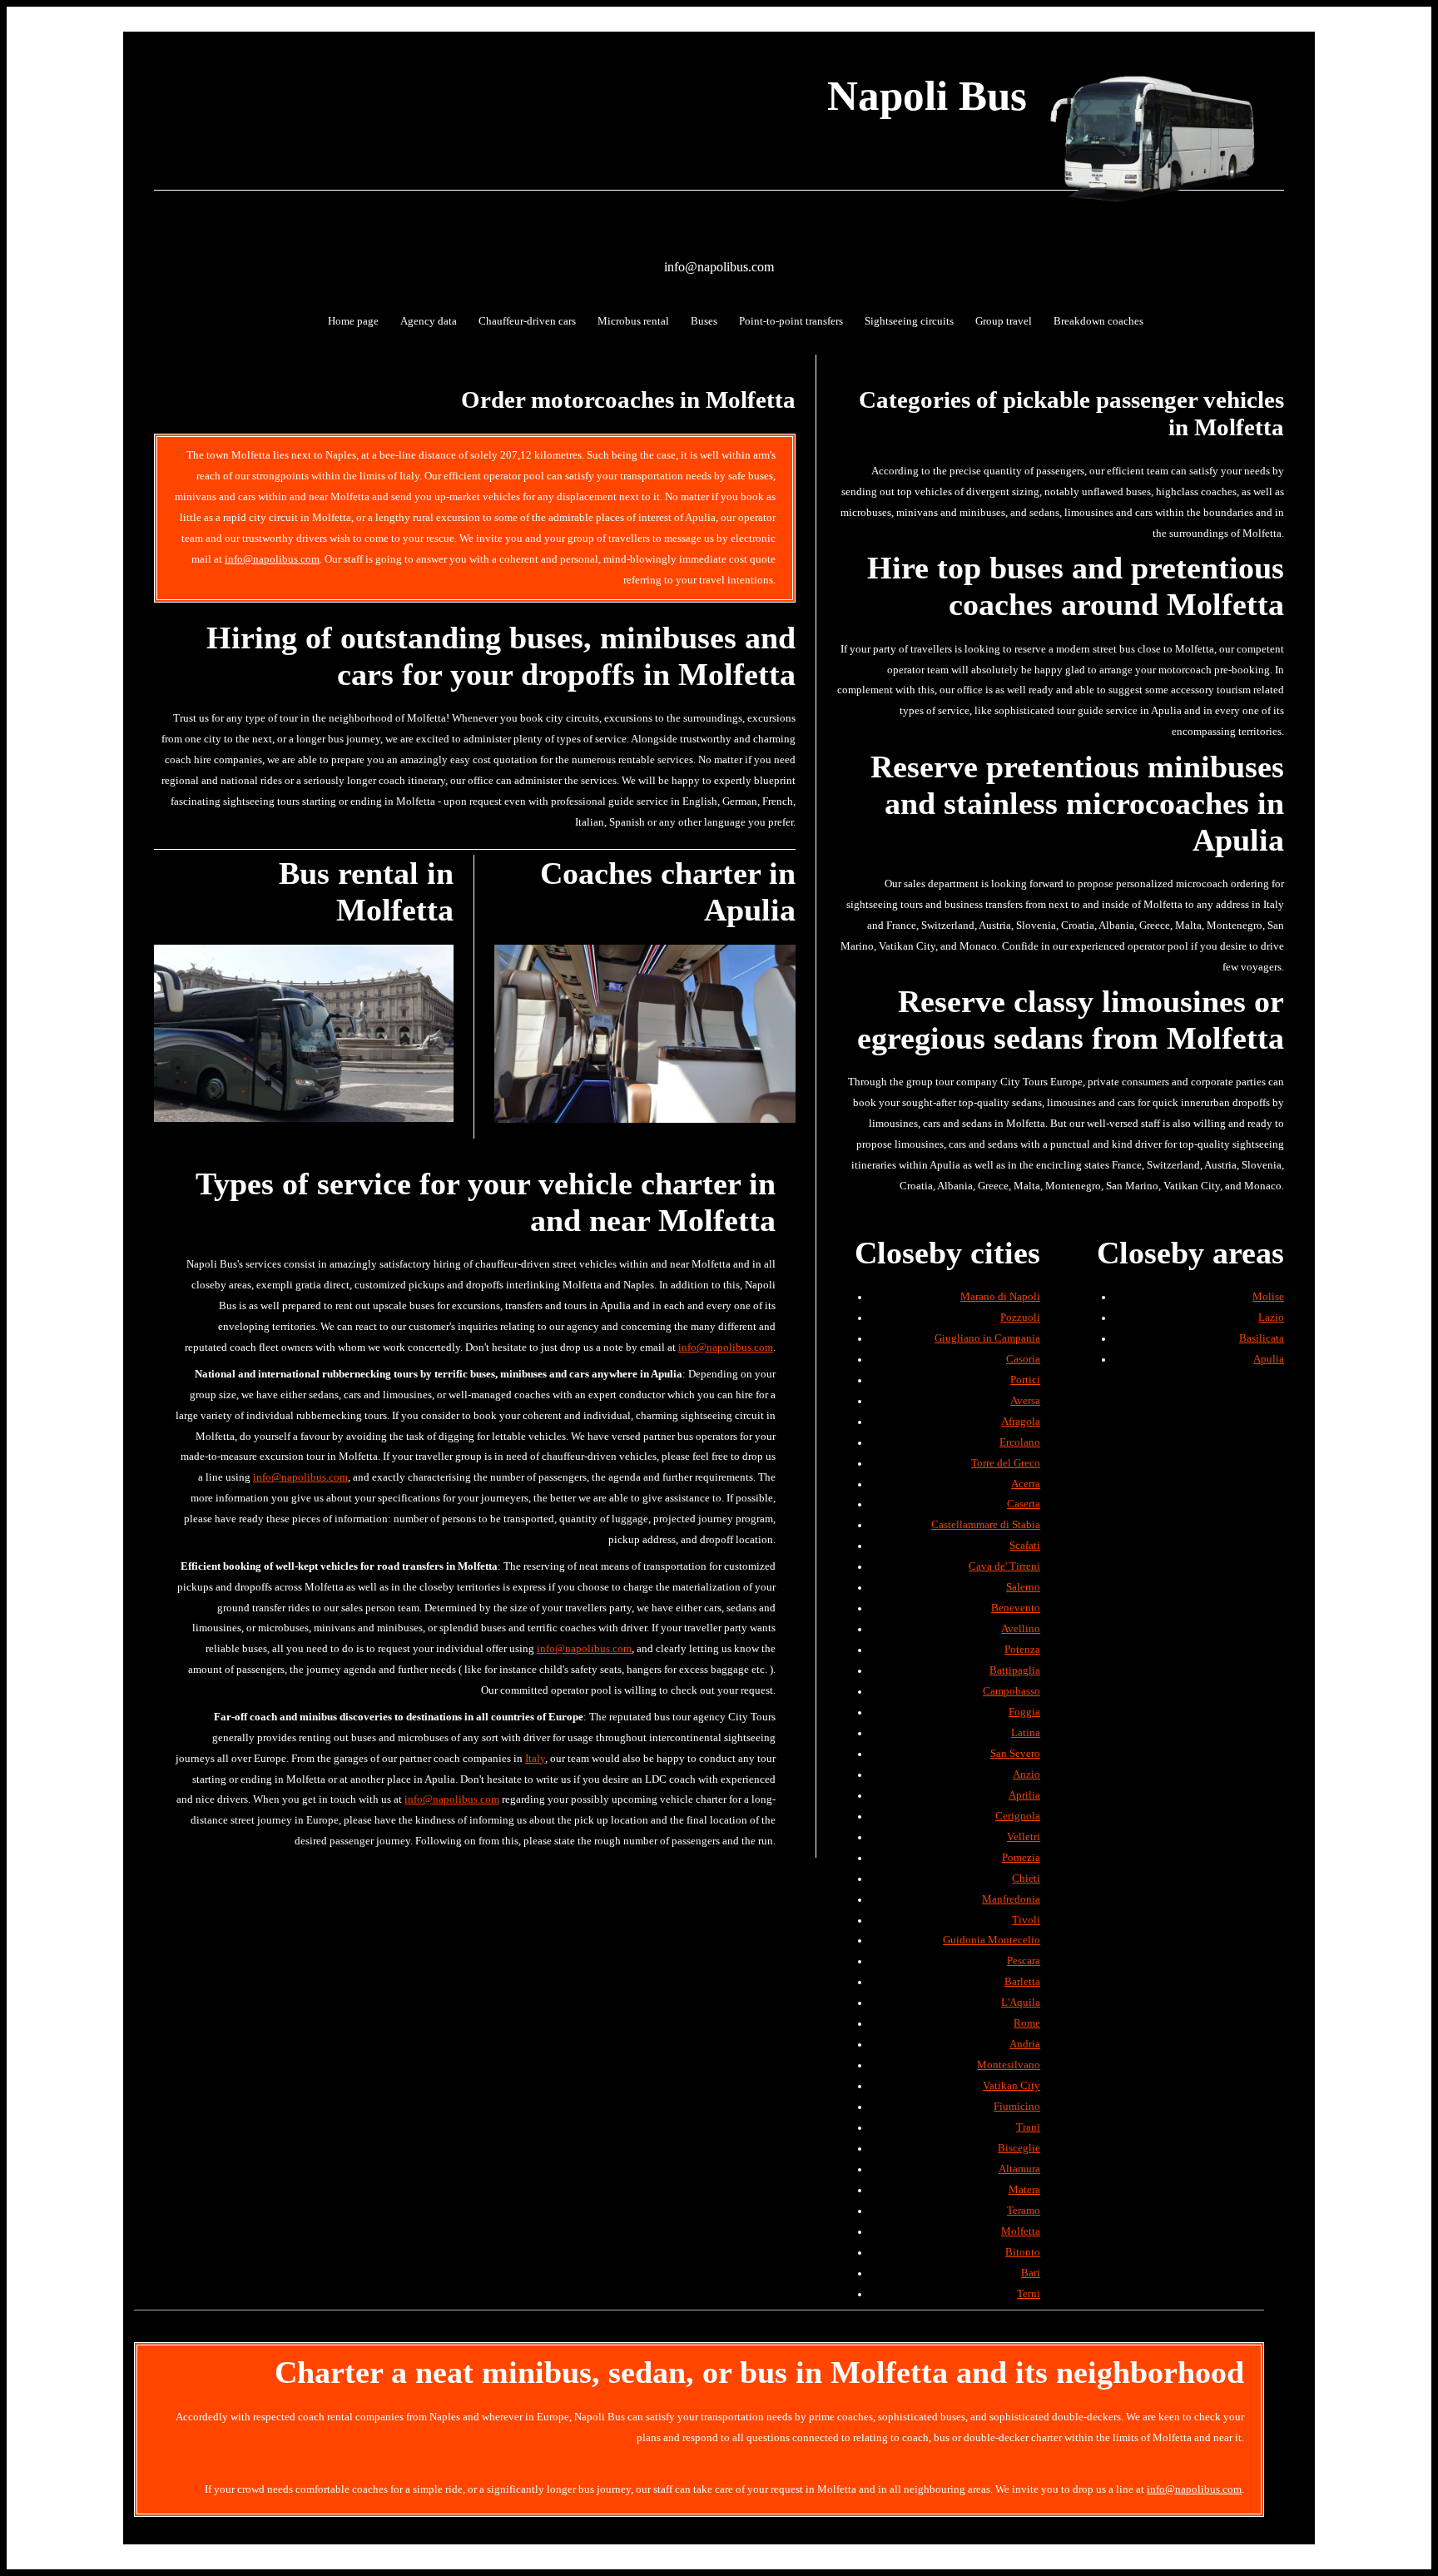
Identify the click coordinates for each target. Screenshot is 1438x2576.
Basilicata (1262, 1338)
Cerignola (1018, 1816)
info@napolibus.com (719, 267)
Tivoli (1026, 1920)
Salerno (1023, 1587)
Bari (1031, 2273)
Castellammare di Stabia (986, 1525)
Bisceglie (1019, 2148)
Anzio (1026, 1774)
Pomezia (1021, 1858)
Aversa (1025, 1401)
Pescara (1024, 1961)
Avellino (1021, 1629)
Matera (1024, 2190)
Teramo (1024, 2211)
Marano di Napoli (1000, 1297)
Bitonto (1023, 2252)
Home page (353, 321)
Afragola (1021, 1422)
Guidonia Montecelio (992, 1940)
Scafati (1025, 1546)
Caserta (1024, 1504)
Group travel (1004, 321)
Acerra (1026, 1484)
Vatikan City (1012, 2086)
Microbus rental (633, 321)
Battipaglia (1015, 1670)
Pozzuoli (1020, 1318)
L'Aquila (1021, 2003)
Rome (1027, 2023)
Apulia (1269, 1359)
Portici (1025, 1380)
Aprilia (1024, 1795)
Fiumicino (1017, 2107)
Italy (535, 1759)
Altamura (1019, 2169)
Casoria (1023, 1359)
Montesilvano (1009, 2065)
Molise (1268, 1297)
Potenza (1022, 1650)
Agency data (429, 321)
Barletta (1022, 1982)
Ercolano (1020, 1442)
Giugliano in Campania (987, 1338)
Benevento (1016, 1608)
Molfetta (1021, 2231)
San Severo (1015, 1754)
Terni (1029, 2294)
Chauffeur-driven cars (527, 321)
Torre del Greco (1006, 1463)
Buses (704, 321)
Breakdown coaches (1098, 321)
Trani (1028, 2127)
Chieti (1026, 1879)
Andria (1025, 2044)
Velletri (1024, 1837)
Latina (1026, 1733)
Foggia (1024, 1712)
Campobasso (1012, 1691)
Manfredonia (1011, 1899)
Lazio (1271, 1318)
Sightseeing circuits (909, 321)
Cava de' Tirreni (1004, 1566)
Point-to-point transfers (791, 321)
